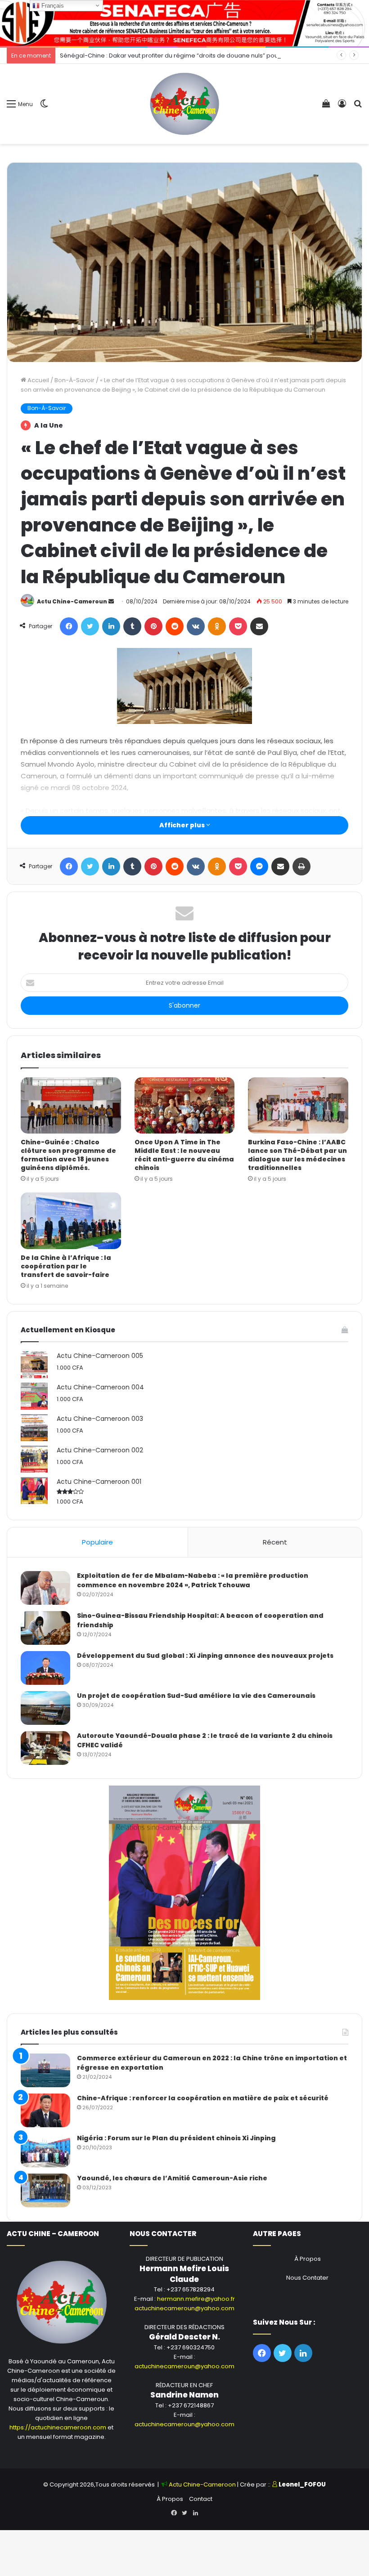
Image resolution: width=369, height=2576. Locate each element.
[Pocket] (238, 626)
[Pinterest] (153, 626)
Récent (275, 1542)
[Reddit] (175, 626)
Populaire (97, 1542)
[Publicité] (184, 23)
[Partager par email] (259, 626)
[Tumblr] (132, 626)
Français (52, 6)
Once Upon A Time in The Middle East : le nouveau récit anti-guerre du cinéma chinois (184, 1155)
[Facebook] (69, 626)
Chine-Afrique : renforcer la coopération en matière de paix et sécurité (203, 2098)
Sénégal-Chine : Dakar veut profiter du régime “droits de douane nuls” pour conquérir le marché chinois (212, 56)
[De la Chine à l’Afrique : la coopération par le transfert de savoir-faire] (71, 1221)
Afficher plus (183, 825)
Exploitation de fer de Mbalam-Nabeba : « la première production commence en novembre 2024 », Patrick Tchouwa (193, 1580)
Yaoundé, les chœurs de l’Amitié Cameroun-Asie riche (172, 2178)
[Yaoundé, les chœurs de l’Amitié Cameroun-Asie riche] (45, 2190)
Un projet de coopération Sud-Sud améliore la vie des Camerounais (196, 1696)
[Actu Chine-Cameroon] (184, 104)
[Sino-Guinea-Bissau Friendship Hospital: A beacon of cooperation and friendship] (45, 1628)
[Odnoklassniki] (217, 626)
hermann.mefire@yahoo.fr (196, 2299)
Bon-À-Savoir (74, 380)
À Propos (308, 2259)
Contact (201, 2499)
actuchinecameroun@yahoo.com (184, 2308)
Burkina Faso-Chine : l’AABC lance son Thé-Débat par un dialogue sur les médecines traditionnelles (297, 1155)
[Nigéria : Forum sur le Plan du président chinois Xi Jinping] (45, 2150)
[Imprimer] (301, 866)
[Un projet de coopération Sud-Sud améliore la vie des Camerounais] (45, 1708)
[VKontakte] (196, 626)
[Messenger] (259, 866)
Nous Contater (307, 2278)
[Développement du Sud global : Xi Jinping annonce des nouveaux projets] (45, 1668)
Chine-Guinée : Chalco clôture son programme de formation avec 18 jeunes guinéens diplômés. (68, 1155)
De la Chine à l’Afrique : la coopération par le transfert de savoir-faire (66, 1266)
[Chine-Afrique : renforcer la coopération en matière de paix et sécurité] (45, 2110)
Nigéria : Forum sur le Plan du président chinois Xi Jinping (176, 2138)
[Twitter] (90, 626)
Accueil (38, 380)
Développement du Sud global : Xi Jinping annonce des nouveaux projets (205, 1656)
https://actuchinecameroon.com (58, 2427)
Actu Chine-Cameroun (72, 601)
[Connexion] (342, 107)
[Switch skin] (44, 107)
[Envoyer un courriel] (111, 601)
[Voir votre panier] (326, 107)
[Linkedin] (111, 626)
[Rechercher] (358, 107)
